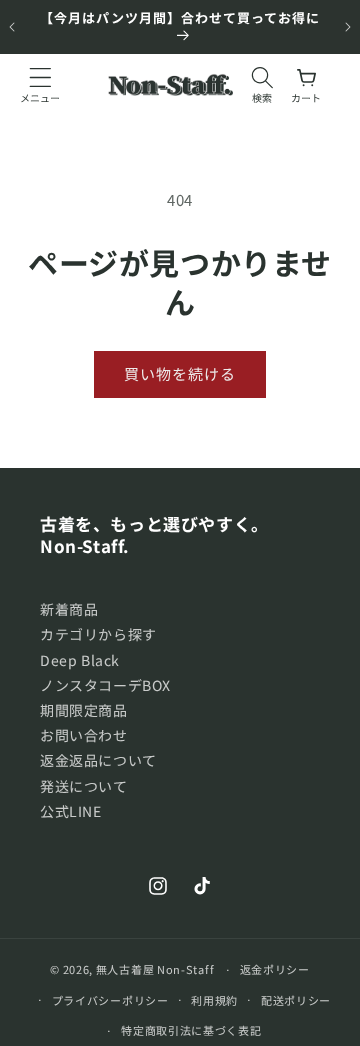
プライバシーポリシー (110, 1000)
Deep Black (80, 660)
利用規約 (214, 1000)
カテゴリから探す (98, 634)
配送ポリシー (296, 1000)
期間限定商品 (84, 710)
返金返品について (98, 760)
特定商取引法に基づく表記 (191, 1030)
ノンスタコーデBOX (105, 685)
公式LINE (71, 811)
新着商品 (69, 609)
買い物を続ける (180, 373)
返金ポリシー (275, 969)
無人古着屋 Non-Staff (155, 969)
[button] (40, 85)
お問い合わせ (84, 735)
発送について (84, 786)
